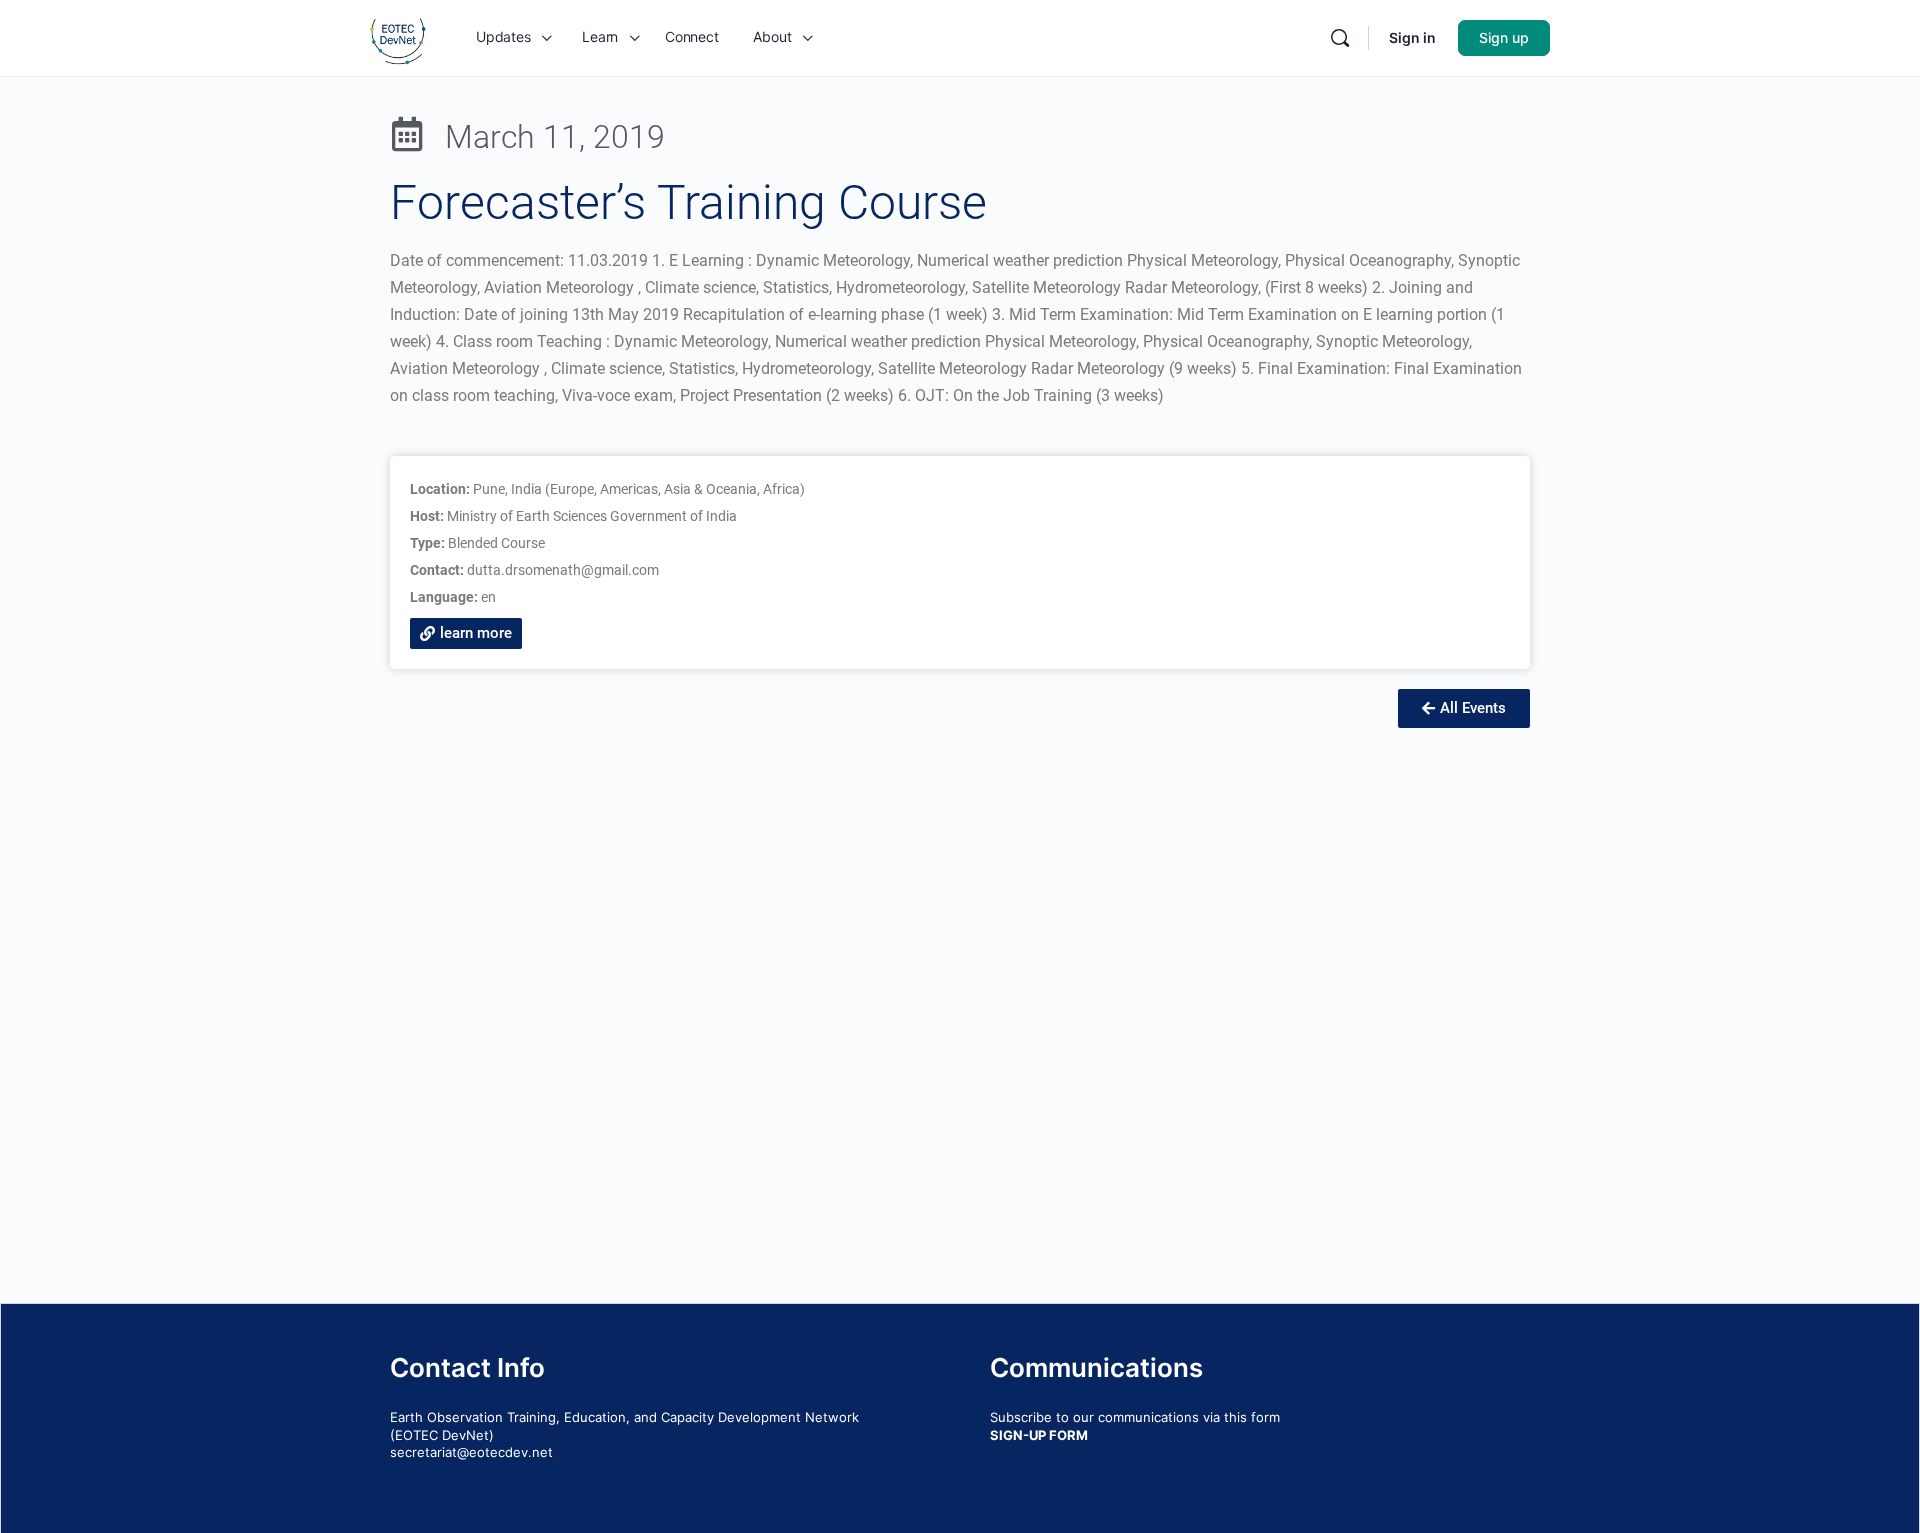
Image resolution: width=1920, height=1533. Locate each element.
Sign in (1412, 37)
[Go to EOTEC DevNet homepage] (398, 36)
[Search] (1340, 38)
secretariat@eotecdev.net (471, 1452)
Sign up (1504, 37)
